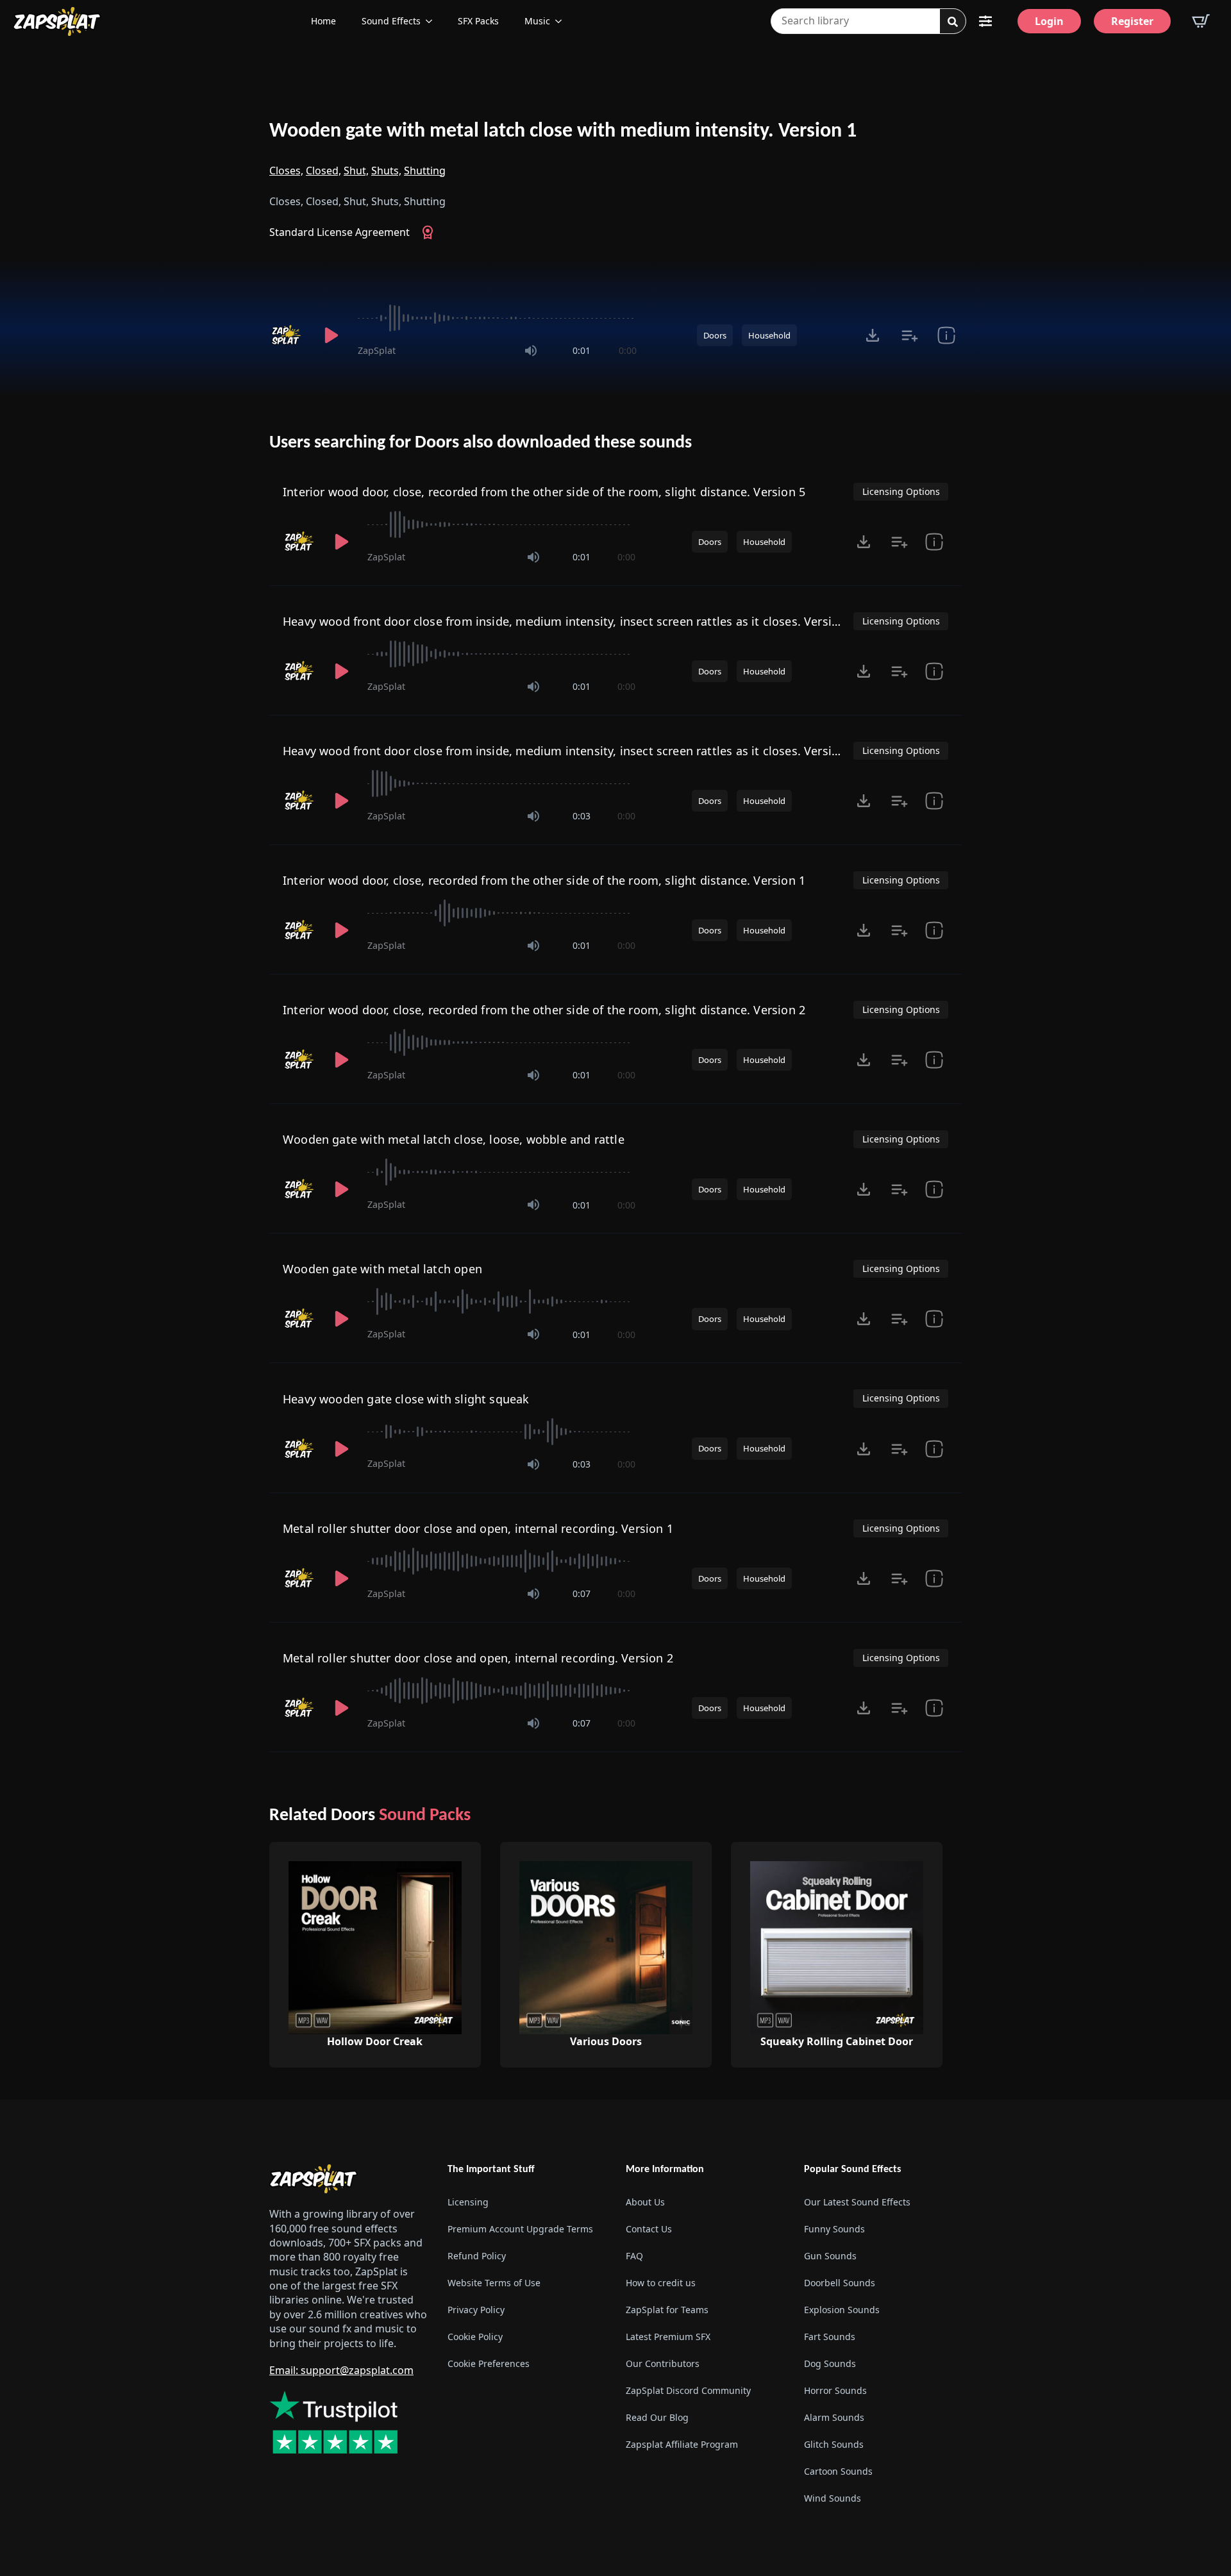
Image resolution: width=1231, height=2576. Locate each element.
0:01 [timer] (582, 350)
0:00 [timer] (628, 350)
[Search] (953, 22)
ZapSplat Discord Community (688, 2390)
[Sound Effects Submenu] (433, 21)
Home (323, 21)
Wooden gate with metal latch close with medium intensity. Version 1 (563, 131)
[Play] (331, 335)
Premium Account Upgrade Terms (520, 2229)
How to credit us (661, 2283)
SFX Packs (478, 21)
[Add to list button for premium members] (909, 335)
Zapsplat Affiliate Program (682, 2444)
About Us (645, 2202)
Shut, (356, 171)
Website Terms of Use (494, 2283)
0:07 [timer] (582, 1593)
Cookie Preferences (489, 2363)
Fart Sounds (830, 2337)
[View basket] (1201, 21)
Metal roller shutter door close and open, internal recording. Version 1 (478, 1528)
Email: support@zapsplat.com (341, 2370)
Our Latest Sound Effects (857, 2202)
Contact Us (649, 2229)
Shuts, (386, 171)
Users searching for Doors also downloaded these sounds (481, 443)
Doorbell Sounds (840, 2283)
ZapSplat (377, 350)
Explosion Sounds (842, 2310)
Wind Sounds (833, 2498)
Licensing (468, 2202)
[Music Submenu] (562, 21)
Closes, (286, 171)
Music (537, 21)
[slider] (497, 318)
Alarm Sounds (834, 2417)
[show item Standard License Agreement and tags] (946, 335)
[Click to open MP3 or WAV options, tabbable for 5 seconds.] (873, 335)
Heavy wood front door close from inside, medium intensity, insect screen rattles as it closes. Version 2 (569, 751)
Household (769, 335)
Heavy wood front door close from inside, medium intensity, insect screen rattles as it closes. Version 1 (569, 621)
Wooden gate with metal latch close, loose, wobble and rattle (454, 1139)
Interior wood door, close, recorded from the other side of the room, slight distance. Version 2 (544, 1010)
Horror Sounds (835, 2390)
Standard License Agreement (339, 232)
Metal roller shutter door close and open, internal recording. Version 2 (478, 1658)
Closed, (323, 171)
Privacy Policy (476, 2310)
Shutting (425, 171)
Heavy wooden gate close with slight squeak (406, 1399)
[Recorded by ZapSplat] (287, 335)
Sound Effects (391, 21)
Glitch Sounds (834, 2444)
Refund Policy (477, 2256)
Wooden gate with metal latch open (382, 1269)
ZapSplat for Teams (667, 2310)
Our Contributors (663, 2363)
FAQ (634, 2256)
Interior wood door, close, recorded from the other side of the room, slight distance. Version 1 (544, 880)
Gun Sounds (830, 2256)
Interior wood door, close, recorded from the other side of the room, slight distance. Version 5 (544, 492)
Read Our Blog (657, 2417)
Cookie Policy (475, 2337)
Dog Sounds (830, 2363)
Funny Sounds (834, 2229)
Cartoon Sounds (838, 2471)
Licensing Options (901, 491)
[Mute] (531, 351)
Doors (715, 335)
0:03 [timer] (582, 816)
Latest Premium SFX (668, 2337)
